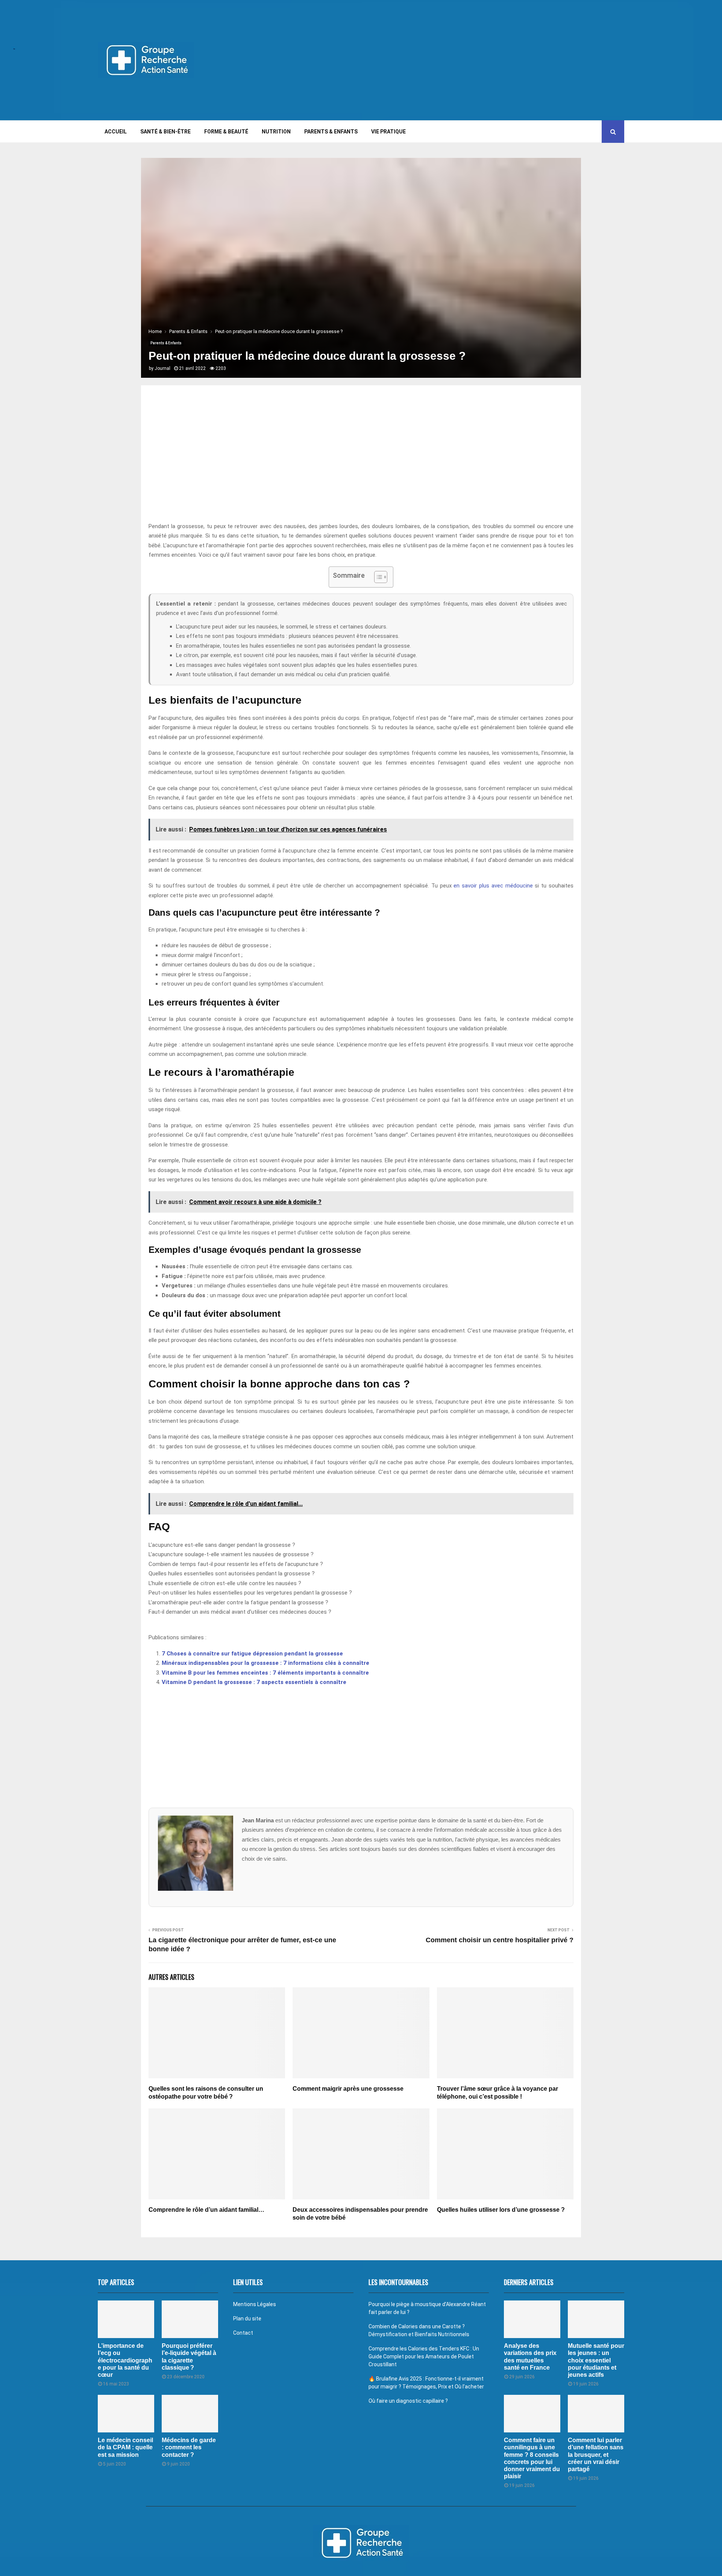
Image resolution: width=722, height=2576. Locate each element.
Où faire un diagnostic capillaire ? (408, 2401)
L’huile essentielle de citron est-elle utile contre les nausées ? (225, 1583)
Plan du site (247, 2319)
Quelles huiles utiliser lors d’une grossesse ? (501, 2210)
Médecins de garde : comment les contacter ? (189, 2447)
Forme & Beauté (226, 132)
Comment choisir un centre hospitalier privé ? (500, 1940)
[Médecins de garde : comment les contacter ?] (190, 2414)
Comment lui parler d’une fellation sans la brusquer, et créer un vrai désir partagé (596, 2455)
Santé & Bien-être (165, 132)
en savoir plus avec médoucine (493, 886)
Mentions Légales (255, 2304)
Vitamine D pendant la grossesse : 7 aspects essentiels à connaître (254, 1682)
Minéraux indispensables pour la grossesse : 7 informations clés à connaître (265, 1663)
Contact (243, 2333)
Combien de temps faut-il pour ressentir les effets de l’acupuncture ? (236, 1564)
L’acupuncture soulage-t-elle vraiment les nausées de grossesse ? (231, 1554)
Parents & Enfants (331, 132)
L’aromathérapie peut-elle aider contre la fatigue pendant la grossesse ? (238, 1602)
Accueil (116, 132)
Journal (162, 368)
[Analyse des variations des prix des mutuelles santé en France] (532, 2319)
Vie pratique (388, 132)
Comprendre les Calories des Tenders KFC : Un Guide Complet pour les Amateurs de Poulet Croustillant (424, 2356)
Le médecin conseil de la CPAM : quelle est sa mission (125, 2447)
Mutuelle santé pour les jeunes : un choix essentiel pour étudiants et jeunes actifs (596, 2360)
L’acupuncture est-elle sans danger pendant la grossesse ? (222, 1545)
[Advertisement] (487, 60)
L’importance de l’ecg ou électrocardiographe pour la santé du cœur (125, 2360)
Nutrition (276, 132)
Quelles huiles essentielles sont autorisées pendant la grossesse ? (232, 1573)
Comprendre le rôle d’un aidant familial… (206, 2210)
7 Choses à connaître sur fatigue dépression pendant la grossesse (252, 1654)
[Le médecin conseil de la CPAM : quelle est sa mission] (126, 2414)
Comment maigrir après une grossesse (348, 2089)
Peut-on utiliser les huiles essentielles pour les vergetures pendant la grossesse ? (250, 1593)
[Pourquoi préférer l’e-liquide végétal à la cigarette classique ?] (190, 2319)
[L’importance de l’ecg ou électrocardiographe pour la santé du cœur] (126, 2319)
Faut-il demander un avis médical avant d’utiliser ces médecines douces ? (240, 1612)
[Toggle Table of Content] (377, 577)
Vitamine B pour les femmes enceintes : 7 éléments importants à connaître (265, 1673)
